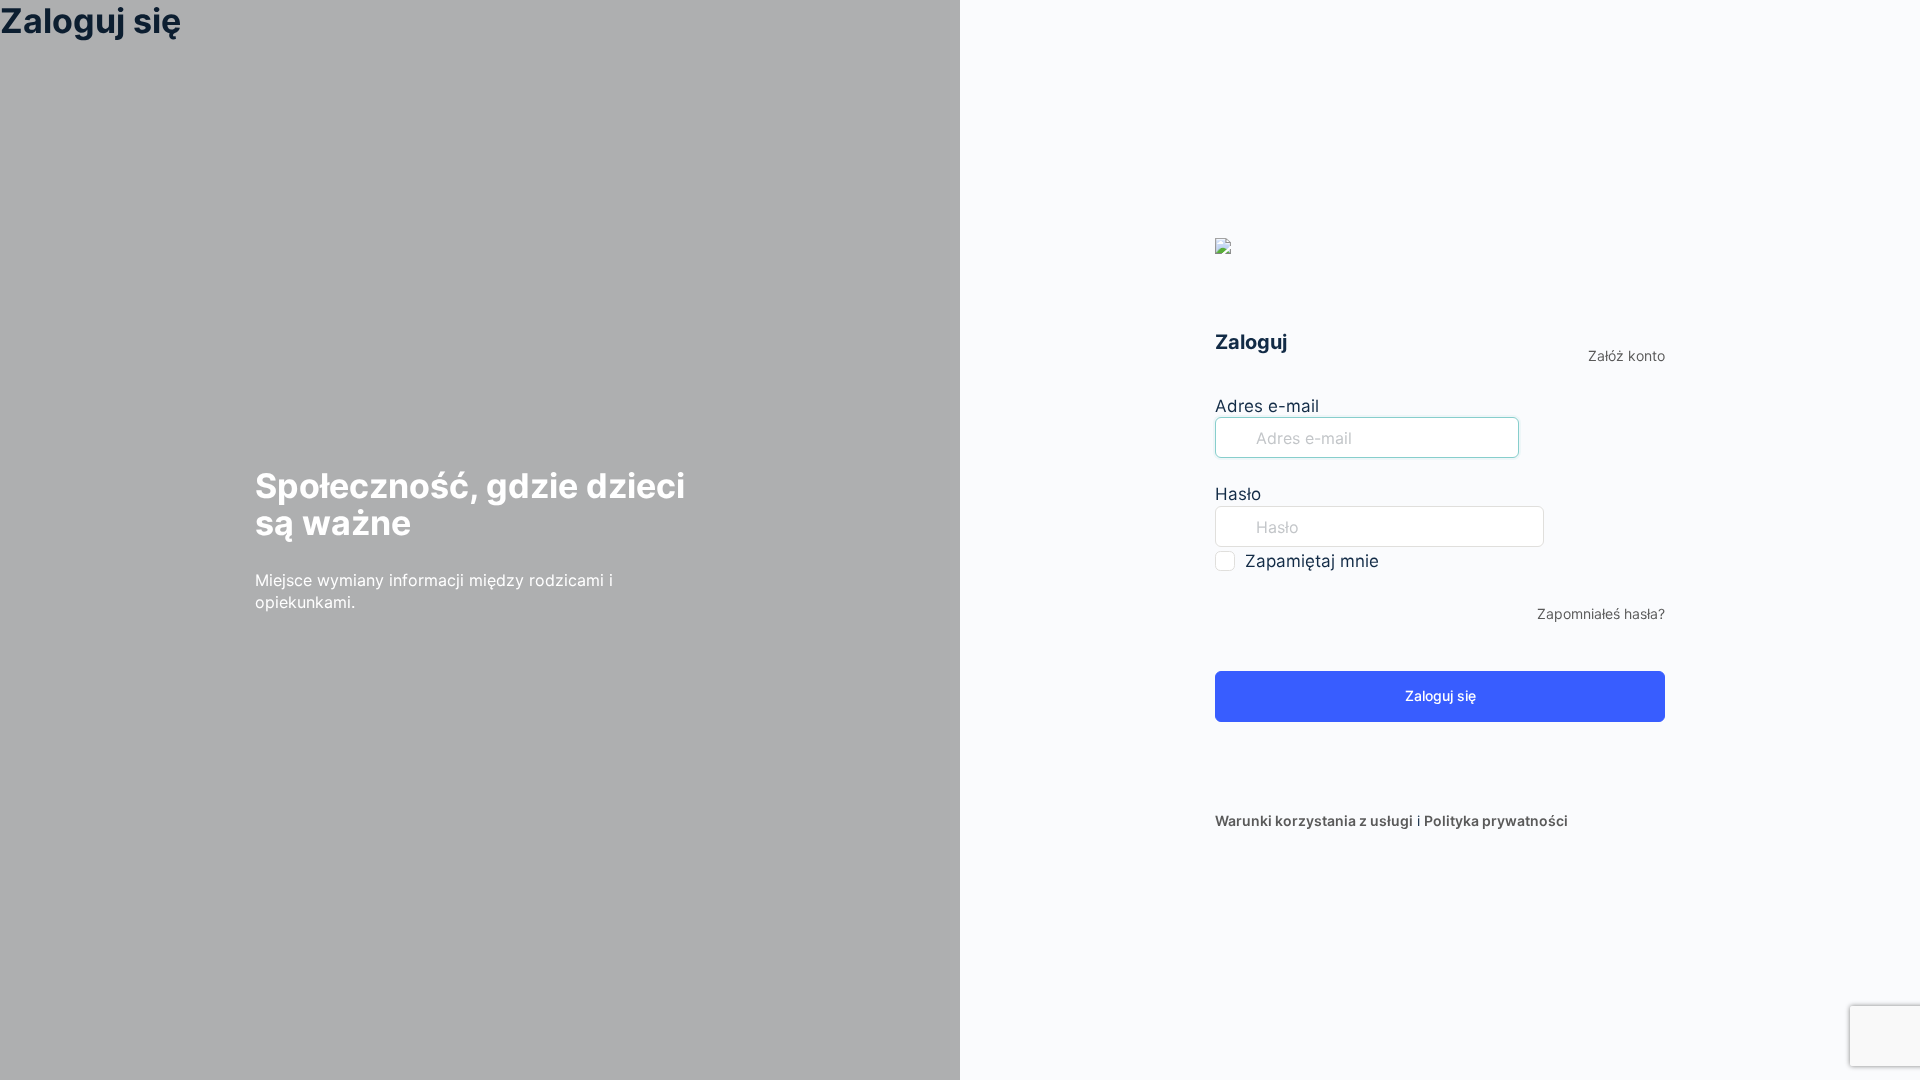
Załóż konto (1626, 355)
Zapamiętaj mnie (1312, 561)
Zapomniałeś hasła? (1601, 613)
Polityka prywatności (1496, 820)
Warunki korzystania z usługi (1314, 820)
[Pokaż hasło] (1564, 526)
